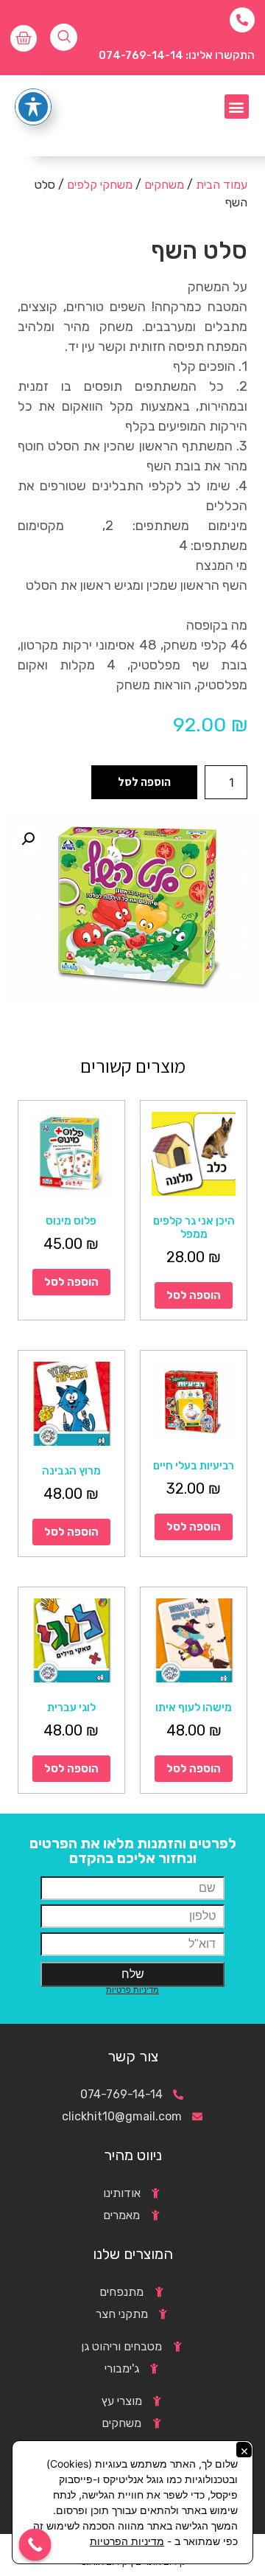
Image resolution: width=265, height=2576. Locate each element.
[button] (237, 107)
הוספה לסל (144, 782)
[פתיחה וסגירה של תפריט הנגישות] (33, 107)
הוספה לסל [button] (194, 1295)
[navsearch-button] (64, 37)
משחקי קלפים (100, 185)
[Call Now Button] (35, 2545)
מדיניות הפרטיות (127, 2541)
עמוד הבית (222, 185)
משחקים (164, 185)
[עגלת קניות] (24, 38)
